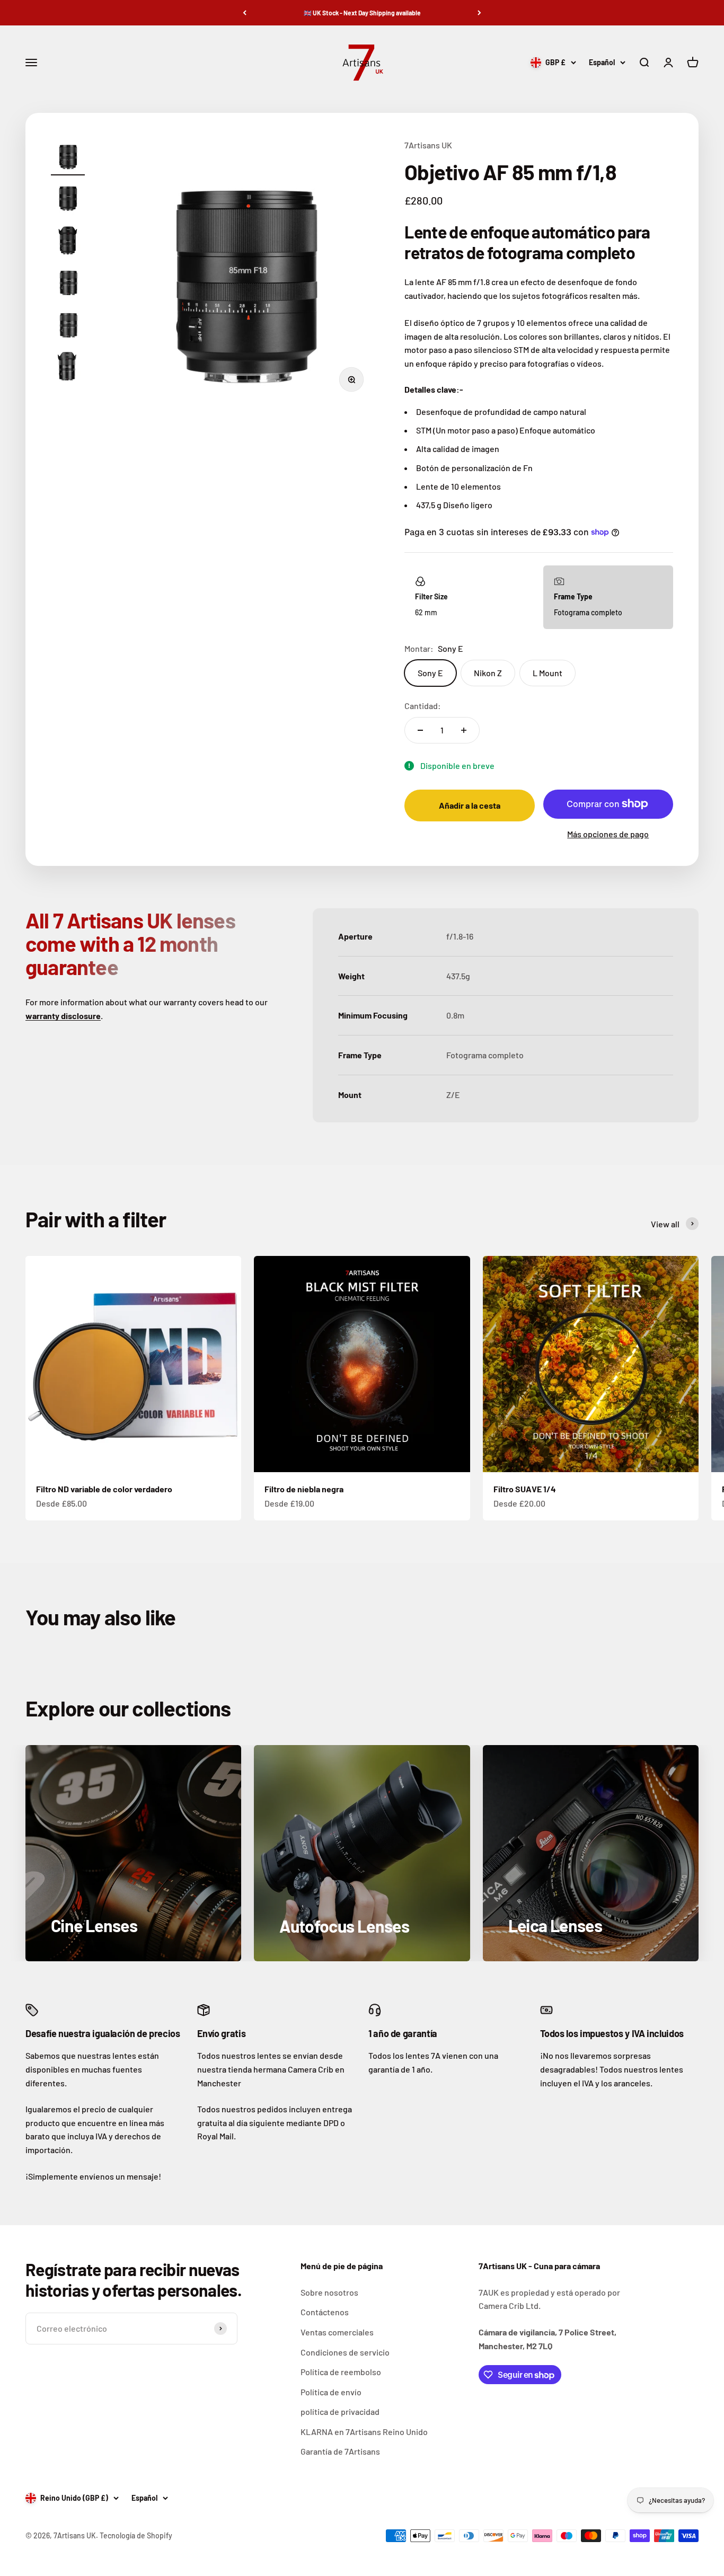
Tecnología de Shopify (136, 2535)
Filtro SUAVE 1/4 (525, 1489)
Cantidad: (423, 706)
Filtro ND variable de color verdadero (104, 1489)
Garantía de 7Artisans (340, 2451)
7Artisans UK (428, 145)
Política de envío (331, 2392)
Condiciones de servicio (345, 2352)
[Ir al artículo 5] (68, 326)
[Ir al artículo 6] (68, 368)
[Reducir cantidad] (420, 730)
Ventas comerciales (337, 2332)
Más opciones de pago (608, 834)
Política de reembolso (341, 2372)
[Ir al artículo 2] (68, 199)
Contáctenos (325, 2312)
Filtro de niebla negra (304, 1489)
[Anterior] (245, 13)
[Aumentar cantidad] (464, 730)
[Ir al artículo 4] (68, 284)
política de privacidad (340, 2411)
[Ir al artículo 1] (68, 157)
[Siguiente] (479, 13)
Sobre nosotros (329, 2292)
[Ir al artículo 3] (68, 242)
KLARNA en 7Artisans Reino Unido (364, 2432)
